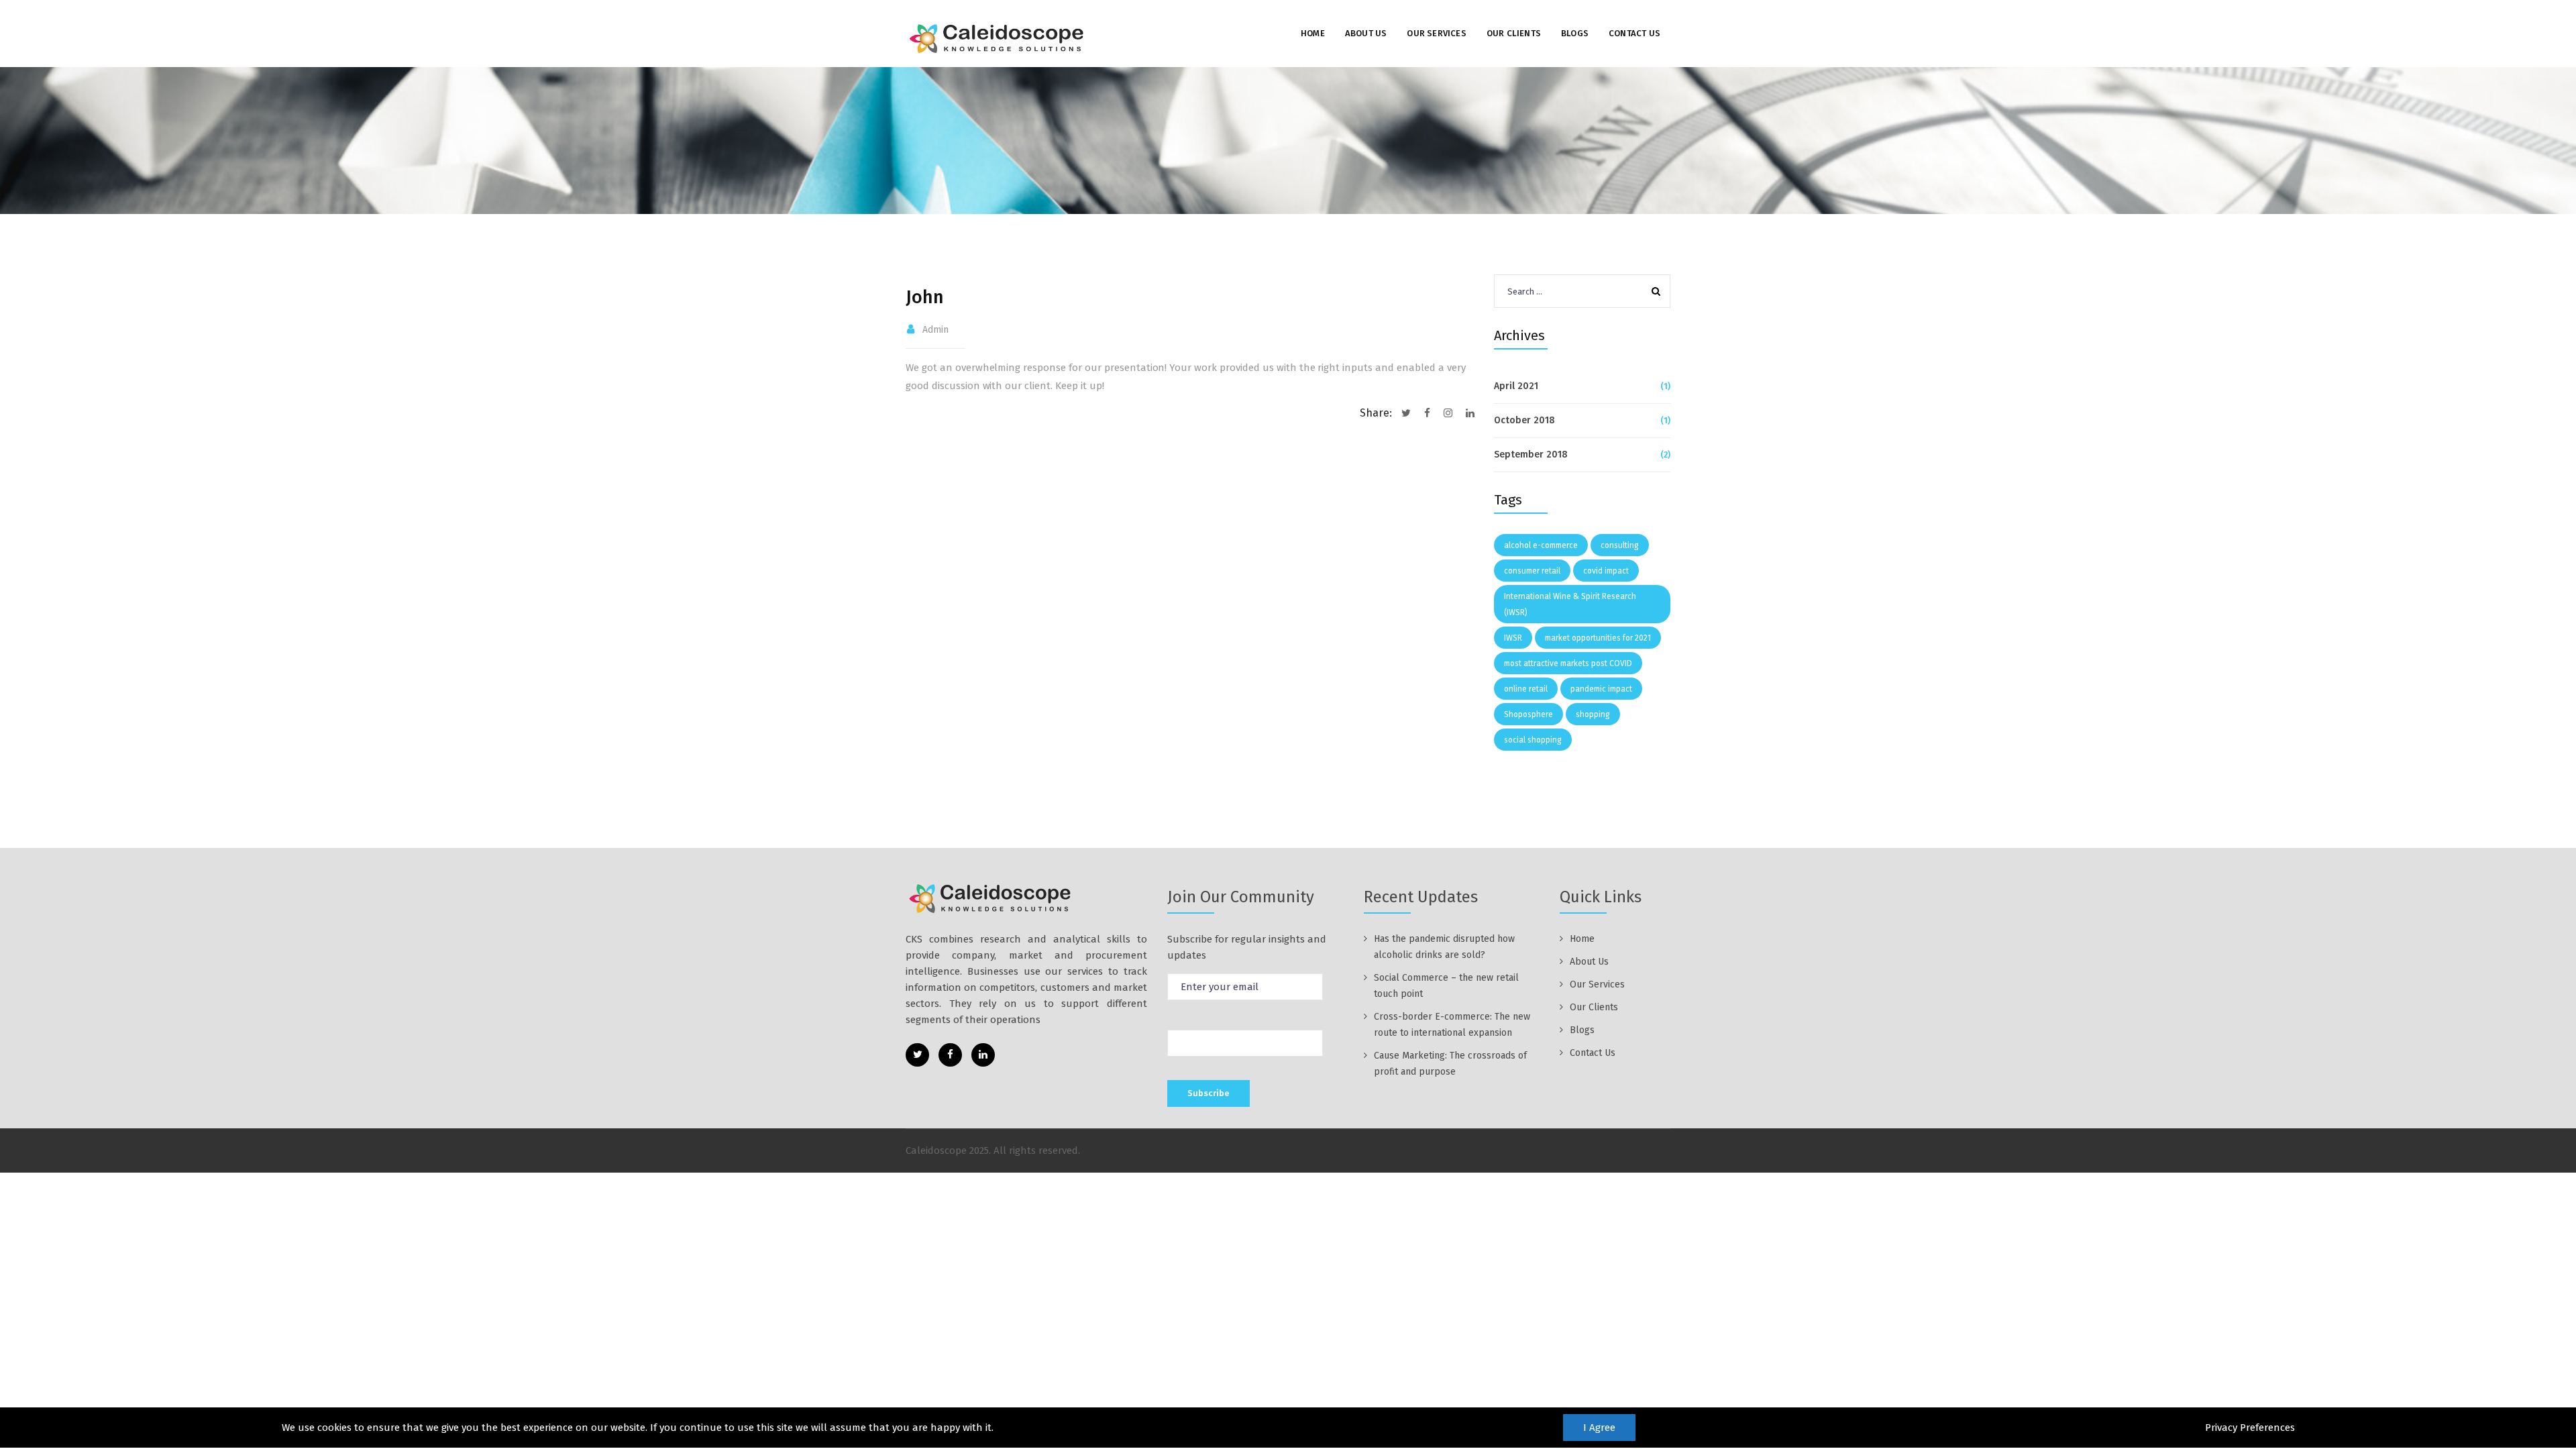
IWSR (1513, 638)
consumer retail (1532, 571)
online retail (1526, 689)
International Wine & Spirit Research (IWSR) (1570, 604)
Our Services (1436, 33)
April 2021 (1516, 386)
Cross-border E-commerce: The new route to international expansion (1452, 1025)
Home (1313, 33)
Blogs (1575, 33)
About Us (1366, 33)
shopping (1593, 714)
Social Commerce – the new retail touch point (1446, 986)
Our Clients (1514, 33)
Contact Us (1634, 33)
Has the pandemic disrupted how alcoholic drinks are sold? (1444, 947)
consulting (1620, 545)
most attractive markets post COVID (1568, 663)
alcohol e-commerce (1541, 545)
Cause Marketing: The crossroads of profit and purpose (1450, 1064)
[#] (917, 1055)
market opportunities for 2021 (1598, 638)
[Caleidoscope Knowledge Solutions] (998, 38)
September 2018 (1531, 454)
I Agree (1599, 1428)
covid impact (1606, 571)
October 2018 (1524, 420)
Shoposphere (1528, 714)
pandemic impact (1601, 689)
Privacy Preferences (2250, 1428)
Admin (935, 330)
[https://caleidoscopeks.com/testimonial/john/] (1448, 413)
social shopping (1533, 740)
